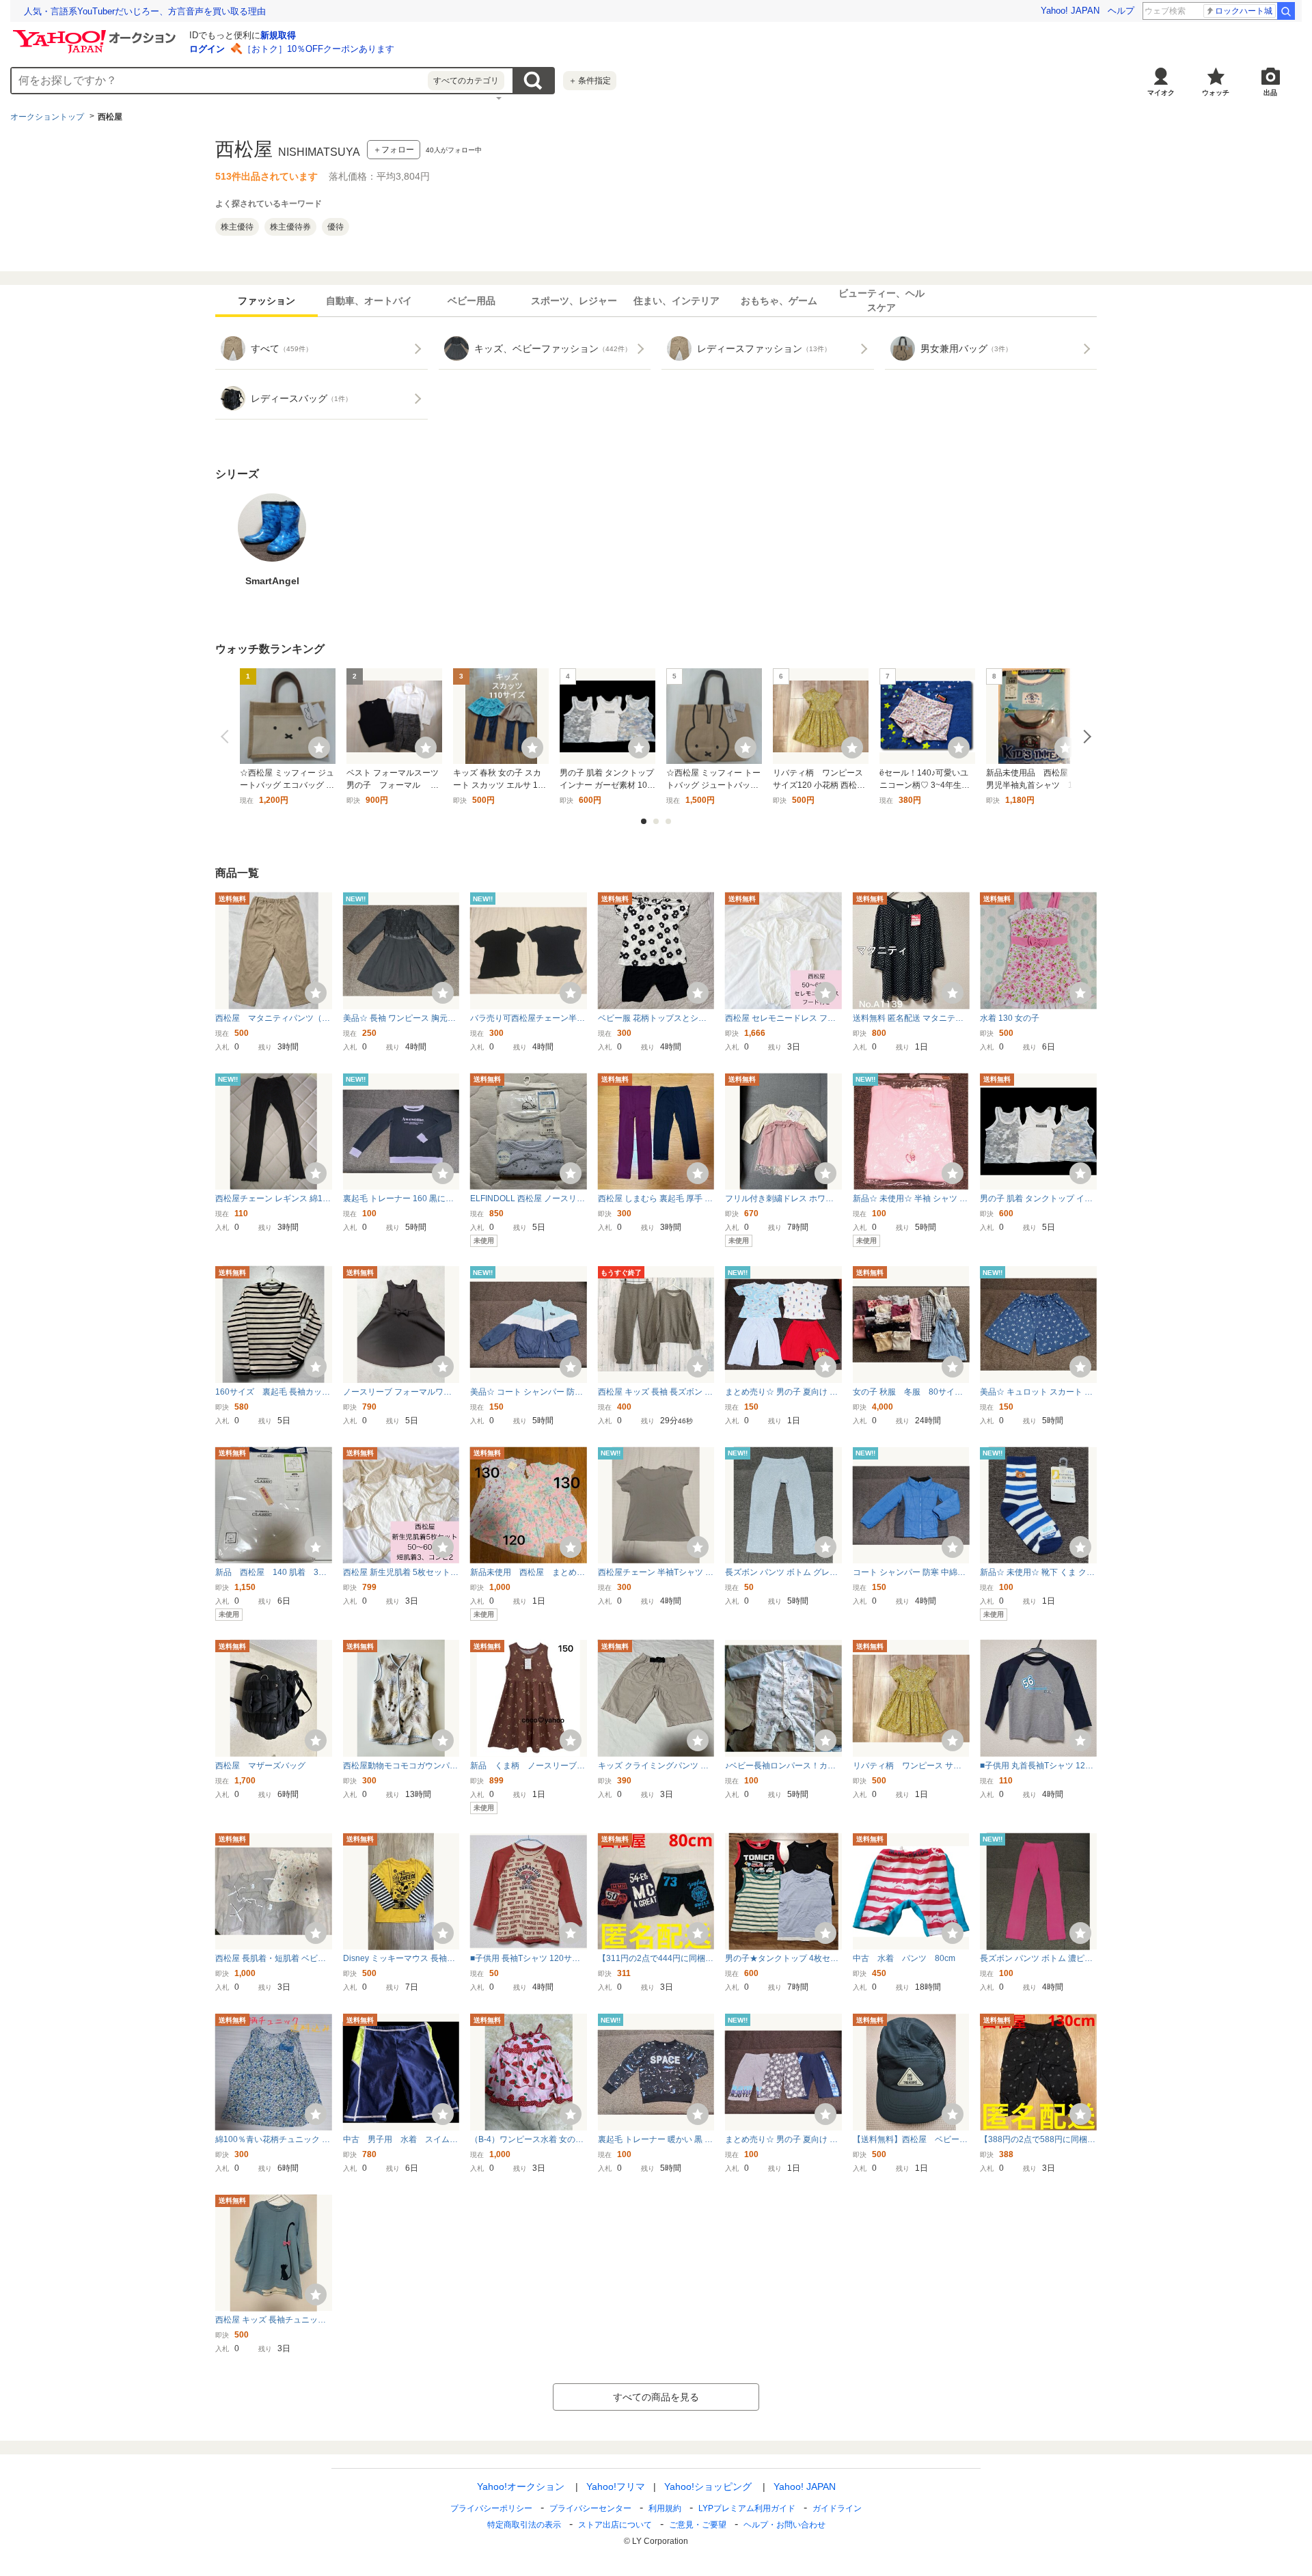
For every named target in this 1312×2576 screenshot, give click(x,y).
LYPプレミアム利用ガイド (747, 2508)
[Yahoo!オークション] (96, 33)
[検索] (1286, 11)
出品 (1270, 93)
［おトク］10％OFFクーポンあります (318, 49)
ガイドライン (837, 2508)
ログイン (207, 49)
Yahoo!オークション (521, 2486)
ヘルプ (1121, 11)
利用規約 (665, 2508)
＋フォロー (394, 150)
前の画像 (228, 737)
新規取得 (278, 35)
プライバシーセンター (590, 2508)
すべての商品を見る (656, 2397)
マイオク (1161, 93)
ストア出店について (615, 2525)
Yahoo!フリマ (616, 2486)
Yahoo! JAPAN (1070, 11)
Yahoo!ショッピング (708, 2486)
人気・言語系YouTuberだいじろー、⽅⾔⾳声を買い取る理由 (145, 11)
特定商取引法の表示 (524, 2525)
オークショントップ (47, 117)
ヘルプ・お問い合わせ (784, 2525)
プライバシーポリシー (491, 2508)
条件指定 (590, 81)
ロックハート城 (1244, 11)
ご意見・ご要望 (698, 2525)
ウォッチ (1216, 93)
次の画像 (1084, 737)
